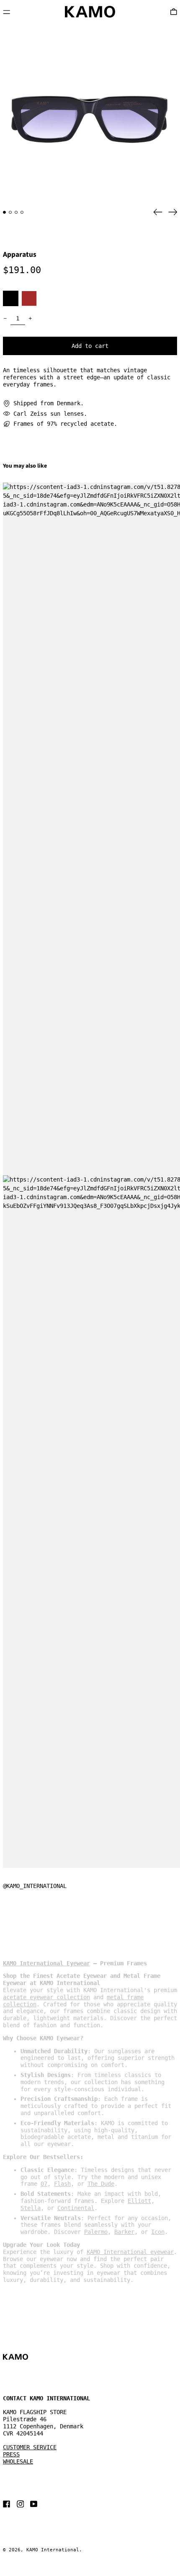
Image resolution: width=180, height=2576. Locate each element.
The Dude (101, 2184)
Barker (124, 2232)
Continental (76, 2208)
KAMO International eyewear (130, 2252)
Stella (31, 2208)
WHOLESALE (18, 2461)
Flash (62, 2184)
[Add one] (30, 318)
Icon (158, 2232)
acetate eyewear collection (46, 1997)
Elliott (139, 2201)
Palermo (96, 2232)
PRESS (11, 2454)
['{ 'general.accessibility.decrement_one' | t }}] (5, 318)
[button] (90, 113)
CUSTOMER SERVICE (30, 2447)
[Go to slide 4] (22, 212)
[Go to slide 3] (16, 212)
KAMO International (53, 2550)
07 (44, 2184)
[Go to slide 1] (4, 212)
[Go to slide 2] (10, 212)
